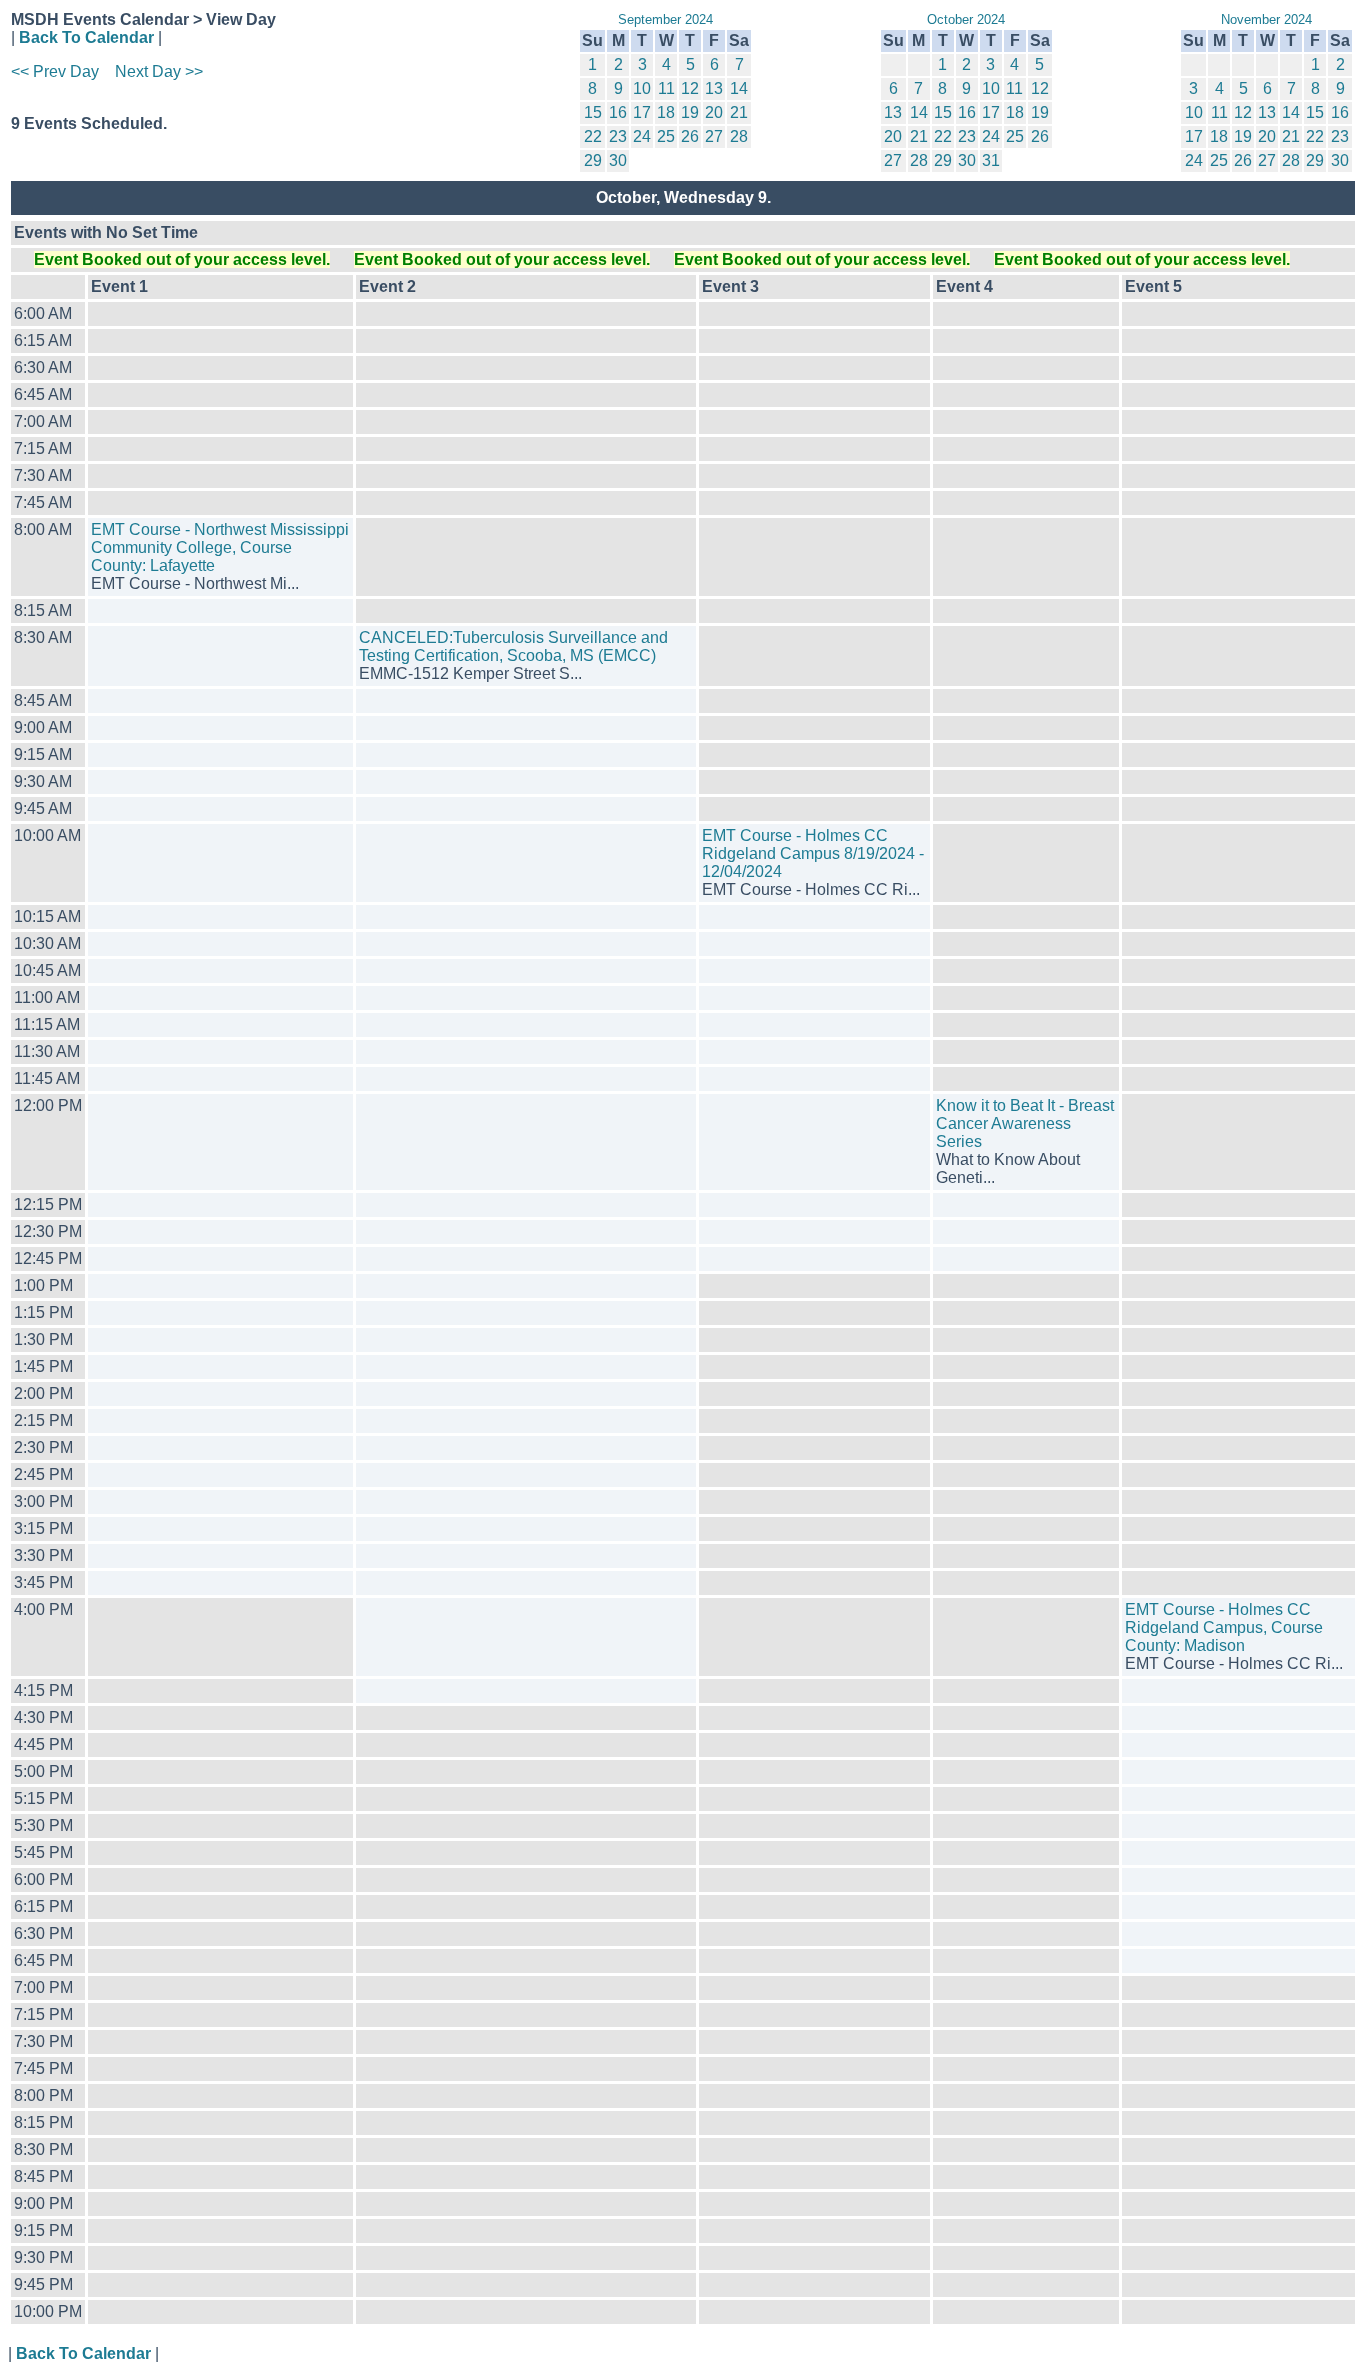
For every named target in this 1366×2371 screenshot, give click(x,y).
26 (690, 136)
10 (642, 88)
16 (618, 112)
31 (991, 160)
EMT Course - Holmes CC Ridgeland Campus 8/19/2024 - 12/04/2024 (813, 853)
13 (714, 88)
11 (666, 88)
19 (690, 112)
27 (714, 136)
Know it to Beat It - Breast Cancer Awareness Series (1025, 1123)
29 (593, 160)
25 (666, 136)
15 (593, 112)
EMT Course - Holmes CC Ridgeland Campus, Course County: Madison (1224, 1627)
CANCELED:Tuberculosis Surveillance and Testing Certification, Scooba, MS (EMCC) (513, 646)
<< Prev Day (55, 71)
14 (739, 88)
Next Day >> (159, 71)
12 (690, 88)
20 (714, 112)
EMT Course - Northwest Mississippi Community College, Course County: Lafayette (220, 547)
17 (642, 112)
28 (739, 136)
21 (739, 112)
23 (618, 136)
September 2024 (665, 19)
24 (642, 136)
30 (618, 160)
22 (593, 136)
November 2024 (1266, 19)
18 (666, 112)
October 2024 (966, 19)
